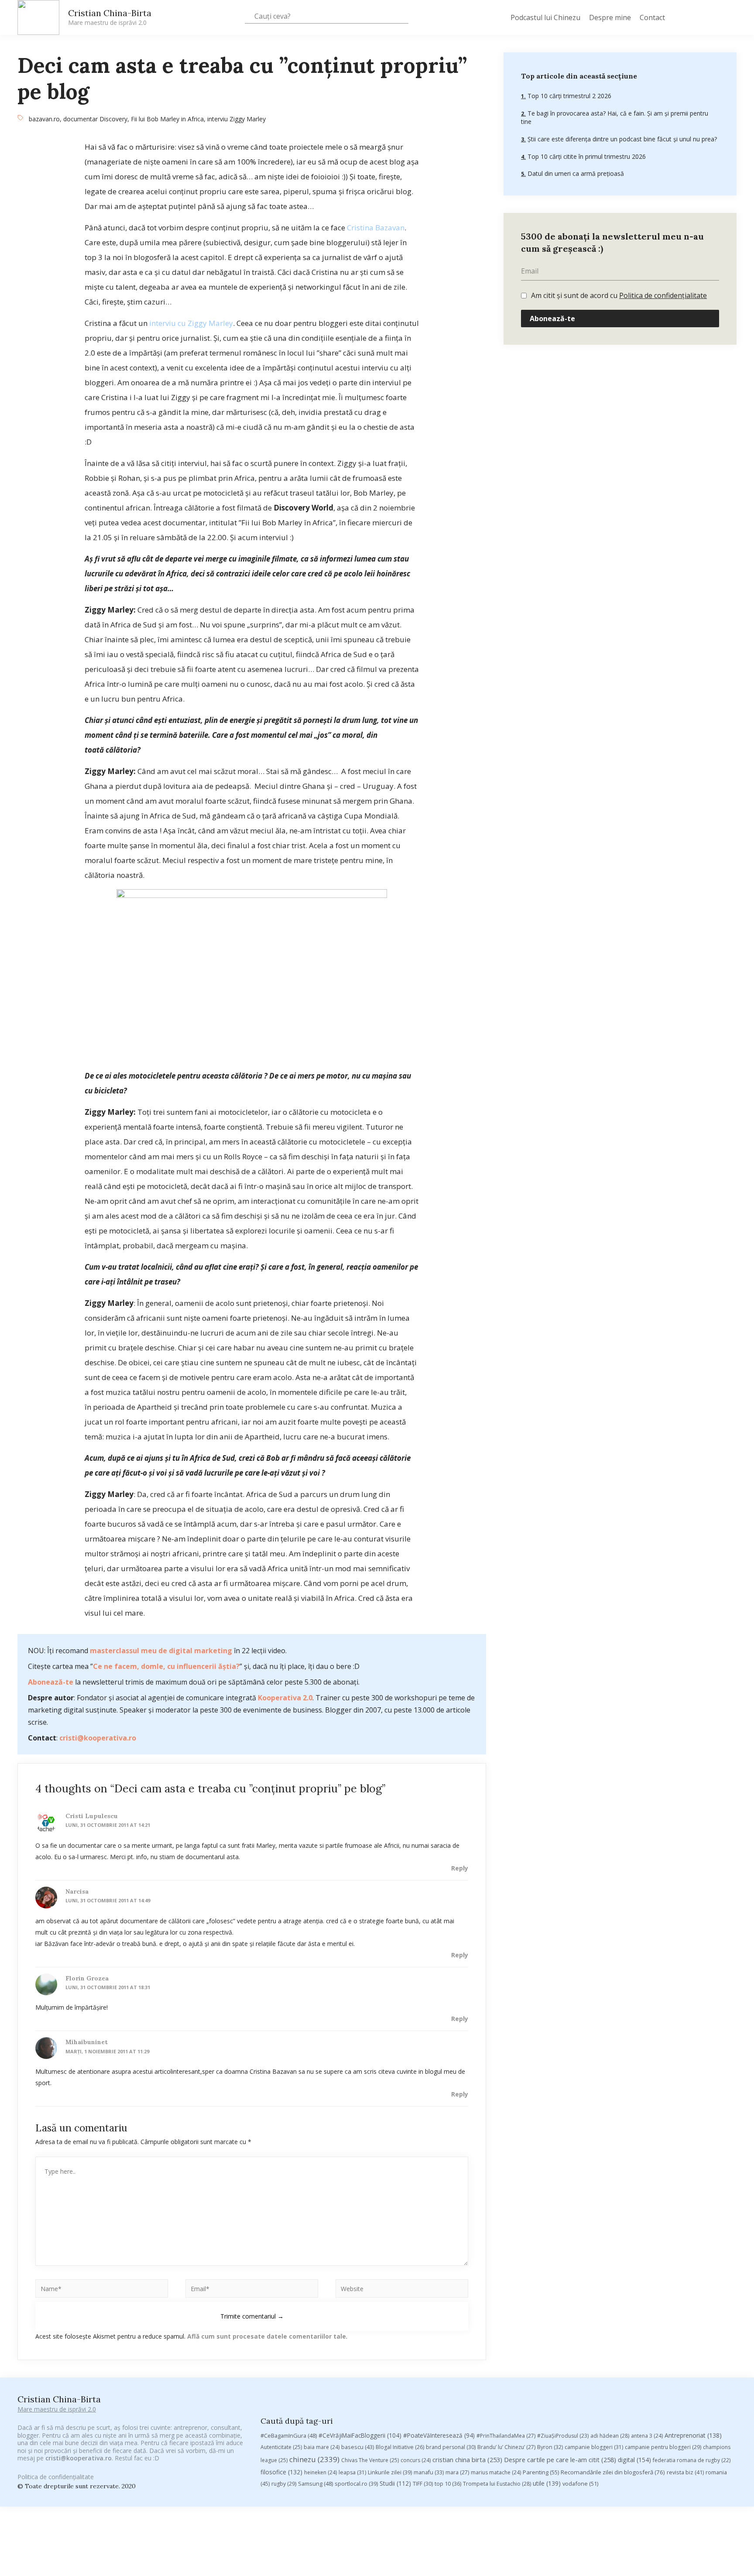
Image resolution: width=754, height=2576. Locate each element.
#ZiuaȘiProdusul (563, 2436)
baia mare (322, 2447)
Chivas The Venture (370, 2460)
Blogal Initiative (400, 2447)
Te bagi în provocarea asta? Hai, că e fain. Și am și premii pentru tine (615, 118)
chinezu (314, 2459)
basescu (358, 2447)
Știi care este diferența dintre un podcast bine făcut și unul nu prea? (621, 139)
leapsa (352, 2472)
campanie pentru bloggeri (663, 2447)
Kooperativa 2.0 (285, 1698)
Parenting (541, 2472)
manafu (429, 2472)
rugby (284, 2484)
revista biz (685, 2472)
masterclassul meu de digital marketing (161, 1651)
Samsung (315, 2484)
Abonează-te (51, 1682)
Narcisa (77, 1891)
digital (634, 2460)
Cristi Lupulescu (92, 1816)
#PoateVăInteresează (439, 2436)
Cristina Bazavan (376, 228)
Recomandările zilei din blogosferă (613, 2472)
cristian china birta (467, 2460)
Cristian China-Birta (110, 17)
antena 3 (647, 2436)
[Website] (402, 2290)
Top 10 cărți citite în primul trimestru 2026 (586, 156)
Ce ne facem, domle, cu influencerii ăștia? (166, 1666)
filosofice (281, 2472)
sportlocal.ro (356, 2484)
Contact (652, 17)
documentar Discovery (95, 119)
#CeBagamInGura (289, 2436)
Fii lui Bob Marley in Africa (167, 119)
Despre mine (610, 17)
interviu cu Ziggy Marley (191, 323)
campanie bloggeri (594, 2447)
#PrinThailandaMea (506, 2436)
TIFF (423, 2484)
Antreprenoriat (693, 2435)
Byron (550, 2447)
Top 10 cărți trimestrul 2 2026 (569, 96)
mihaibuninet (87, 2042)
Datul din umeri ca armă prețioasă (575, 173)
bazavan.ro (44, 119)
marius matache (496, 2472)
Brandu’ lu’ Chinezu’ (506, 2447)
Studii (395, 2483)
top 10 (448, 2484)
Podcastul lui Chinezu (545, 17)
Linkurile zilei (390, 2472)
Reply (460, 1868)
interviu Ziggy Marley (236, 119)
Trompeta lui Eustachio (497, 2484)
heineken (320, 2472)
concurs (416, 2460)
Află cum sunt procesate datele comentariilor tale (267, 2336)
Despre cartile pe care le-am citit (560, 2460)
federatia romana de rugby (692, 2460)
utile (547, 2483)
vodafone (580, 2484)
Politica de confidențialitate (663, 295)
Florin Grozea (87, 1978)
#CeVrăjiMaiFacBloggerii (360, 2435)
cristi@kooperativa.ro (98, 1738)
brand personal (451, 2447)
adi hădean (610, 2436)
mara (457, 2472)
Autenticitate (281, 2447)
